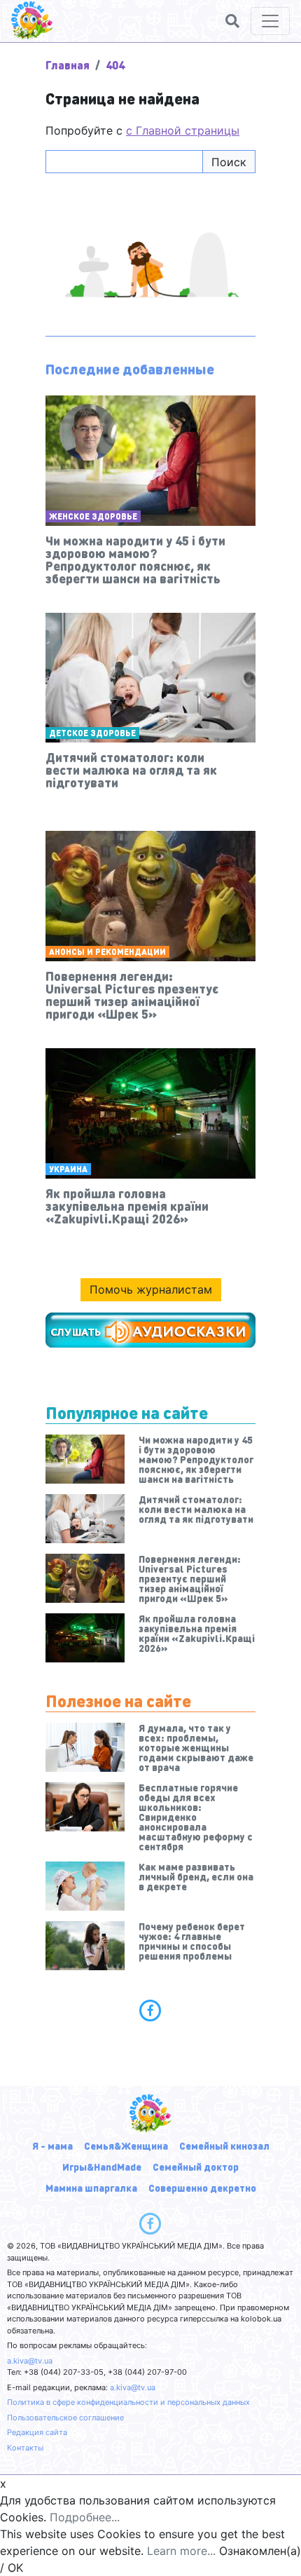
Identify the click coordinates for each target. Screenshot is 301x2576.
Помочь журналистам (151, 1289)
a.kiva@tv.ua (30, 2361)
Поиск (229, 162)
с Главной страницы (183, 130)
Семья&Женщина (126, 2145)
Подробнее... (85, 2517)
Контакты (25, 2448)
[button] (232, 21)
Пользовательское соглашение (65, 2418)
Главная (68, 65)
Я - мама (52, 2145)
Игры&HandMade (102, 2167)
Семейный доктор (196, 2167)
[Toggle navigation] (270, 21)
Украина (68, 1169)
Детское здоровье (92, 733)
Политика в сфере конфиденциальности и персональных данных (128, 2402)
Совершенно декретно (202, 2188)
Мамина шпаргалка (91, 2188)
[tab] (150, 2010)
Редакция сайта (37, 2432)
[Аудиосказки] (150, 1330)
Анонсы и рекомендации (107, 952)
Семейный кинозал (224, 2145)
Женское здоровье (93, 516)
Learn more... (181, 2551)
